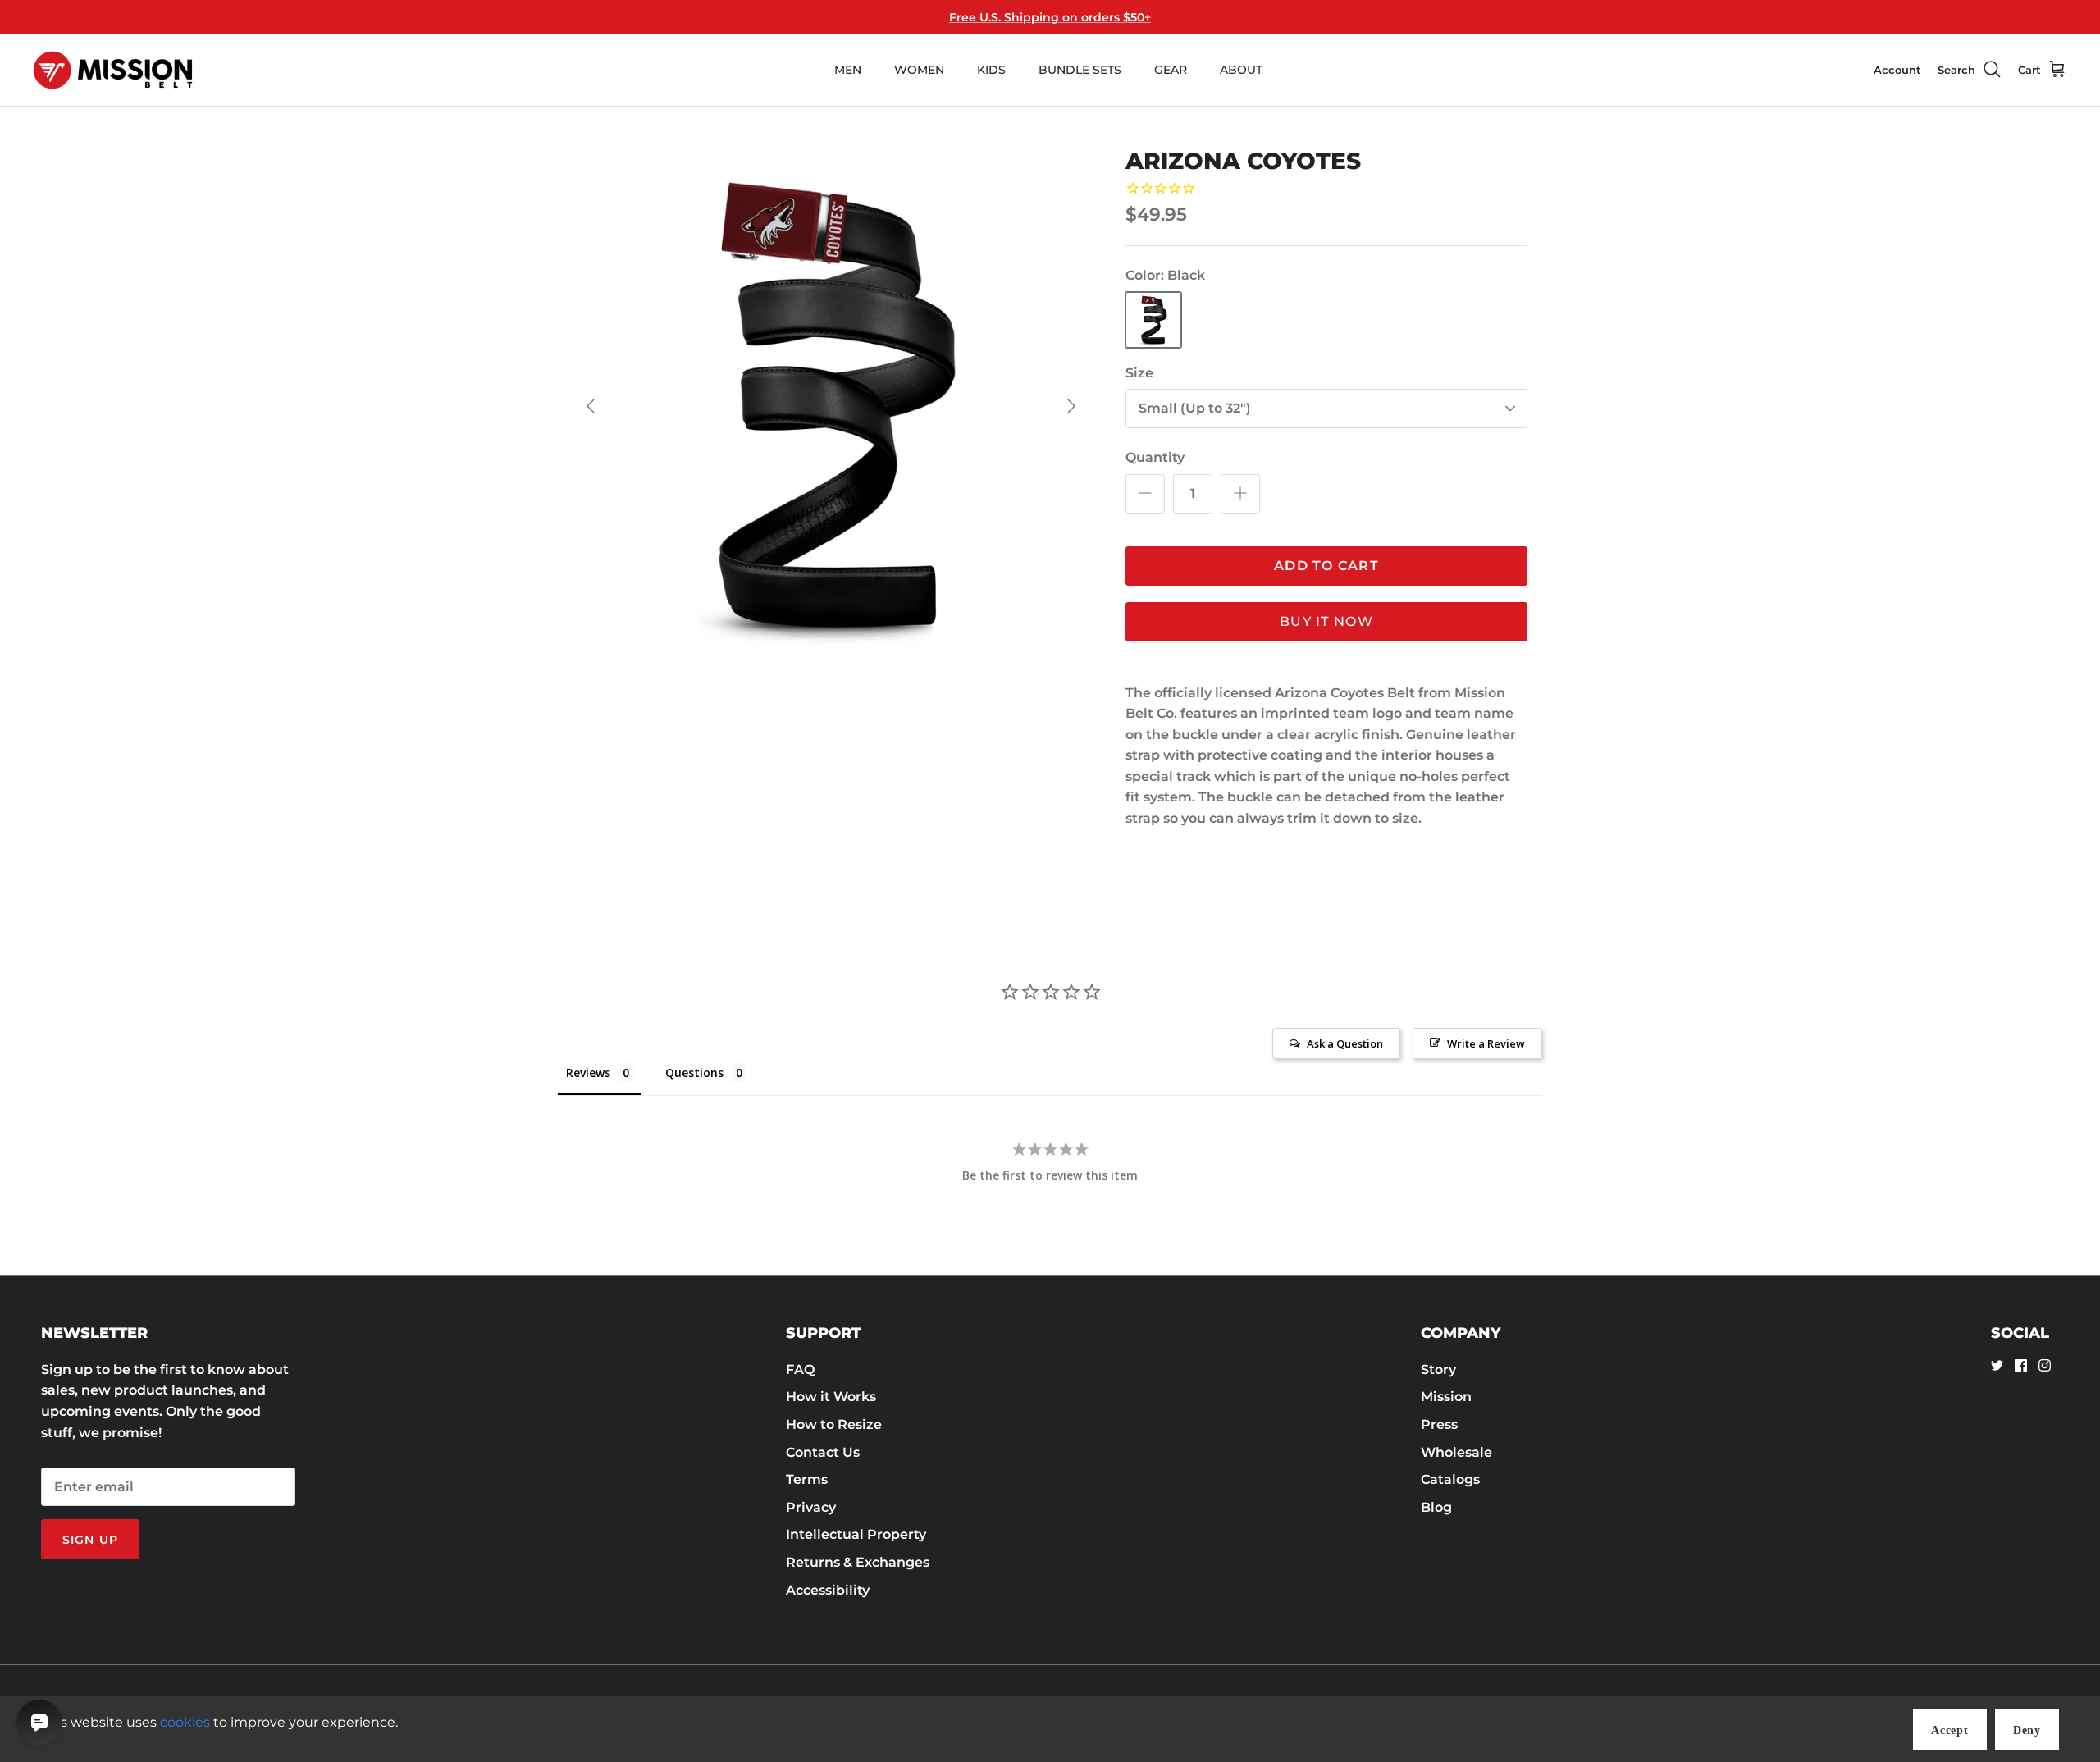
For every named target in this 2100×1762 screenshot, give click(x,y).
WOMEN (919, 70)
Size (1139, 373)
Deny (2027, 1730)
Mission (1446, 1397)
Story (1438, 1369)
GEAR (1171, 70)
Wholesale (1456, 1452)
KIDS (991, 70)
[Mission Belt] (113, 70)
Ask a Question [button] (1345, 1043)
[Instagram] (2045, 1365)
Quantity (1155, 457)
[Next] (1071, 406)
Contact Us (823, 1452)
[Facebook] (2021, 1365)
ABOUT (1241, 70)
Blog (1436, 1507)
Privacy (811, 1507)
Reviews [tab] (588, 1073)
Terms (807, 1479)
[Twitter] (1997, 1365)
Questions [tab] (694, 1073)
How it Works (831, 1397)
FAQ (800, 1369)
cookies (185, 1722)
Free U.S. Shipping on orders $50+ (1050, 17)
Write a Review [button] (1486, 1043)
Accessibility (828, 1590)
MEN (848, 70)
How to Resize (834, 1424)
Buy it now (1326, 621)
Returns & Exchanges (858, 1562)
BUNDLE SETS (1080, 70)
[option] (831, 406)
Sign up (90, 1540)
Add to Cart (1326, 566)
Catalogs (1450, 1479)
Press (1439, 1424)
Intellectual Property (856, 1534)
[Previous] (591, 406)
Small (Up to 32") (1195, 408)
